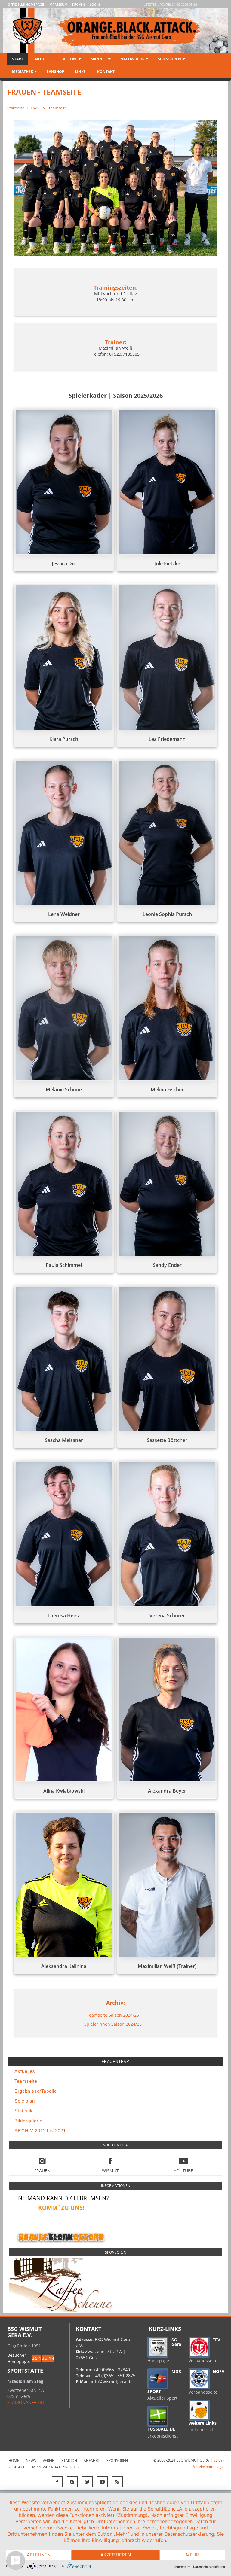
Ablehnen (39, 2555)
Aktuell (43, 59)
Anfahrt (92, 2460)
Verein (69, 59)
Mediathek (23, 72)
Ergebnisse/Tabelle (36, 2091)
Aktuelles (25, 2071)
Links (80, 72)
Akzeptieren (116, 2555)
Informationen (116, 2186)
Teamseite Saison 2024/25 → (115, 2015)
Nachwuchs (132, 59)
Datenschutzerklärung (209, 2567)
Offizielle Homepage (26, 4)
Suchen (79, 4)
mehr (192, 2555)
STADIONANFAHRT (26, 2402)
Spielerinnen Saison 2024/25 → (116, 2024)
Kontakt (105, 72)
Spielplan (25, 2101)
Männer (99, 59)
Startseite (16, 108)
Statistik (24, 2111)
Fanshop (55, 72)
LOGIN (95, 4)
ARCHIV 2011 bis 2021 (40, 2131)
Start (18, 59)
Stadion (69, 2460)
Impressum (58, 4)
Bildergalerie (28, 2121)
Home (14, 2460)
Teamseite (26, 2081)
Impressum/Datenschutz (55, 2467)
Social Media (115, 2145)
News (31, 2460)
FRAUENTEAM (116, 2062)
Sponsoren (169, 59)
